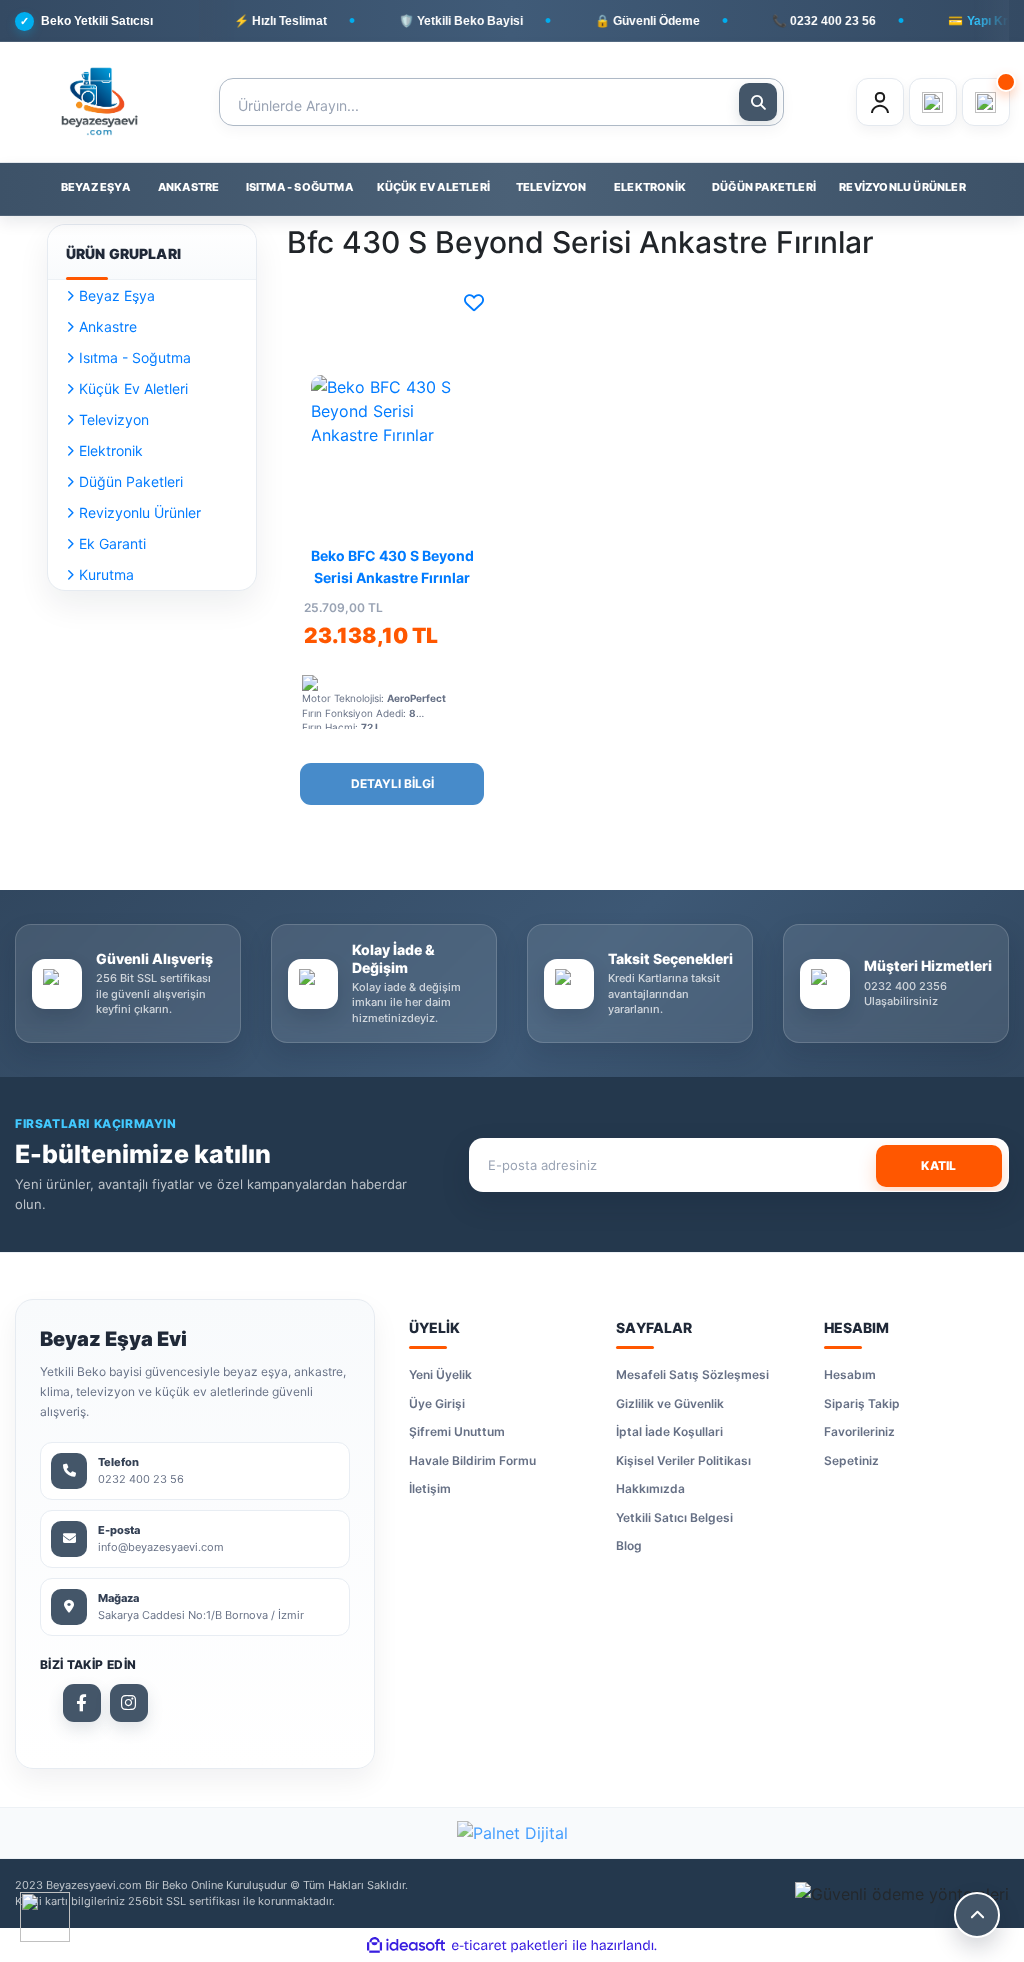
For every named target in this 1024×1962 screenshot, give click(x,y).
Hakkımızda (650, 1488)
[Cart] (986, 102)
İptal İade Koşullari (669, 1431)
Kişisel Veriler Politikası (683, 1460)
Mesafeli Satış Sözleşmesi (692, 1374)
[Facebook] (82, 1703)
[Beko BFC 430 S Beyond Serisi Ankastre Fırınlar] (392, 410)
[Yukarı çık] (977, 1915)
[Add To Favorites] (474, 303)
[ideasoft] (406, 1945)
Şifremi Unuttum (457, 1431)
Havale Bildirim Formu (472, 1460)
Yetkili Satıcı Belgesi (674, 1517)
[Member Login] (880, 102)
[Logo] (99, 102)
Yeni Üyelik (440, 1374)
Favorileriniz (859, 1431)
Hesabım (850, 1374)
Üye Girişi (437, 1403)
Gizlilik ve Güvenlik (670, 1403)
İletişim (430, 1488)
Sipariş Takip (862, 1403)
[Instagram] (129, 1703)
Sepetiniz (851, 1460)
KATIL (938, 1165)
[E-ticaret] (509, 1945)
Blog (629, 1545)
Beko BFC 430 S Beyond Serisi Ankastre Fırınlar (392, 566)
